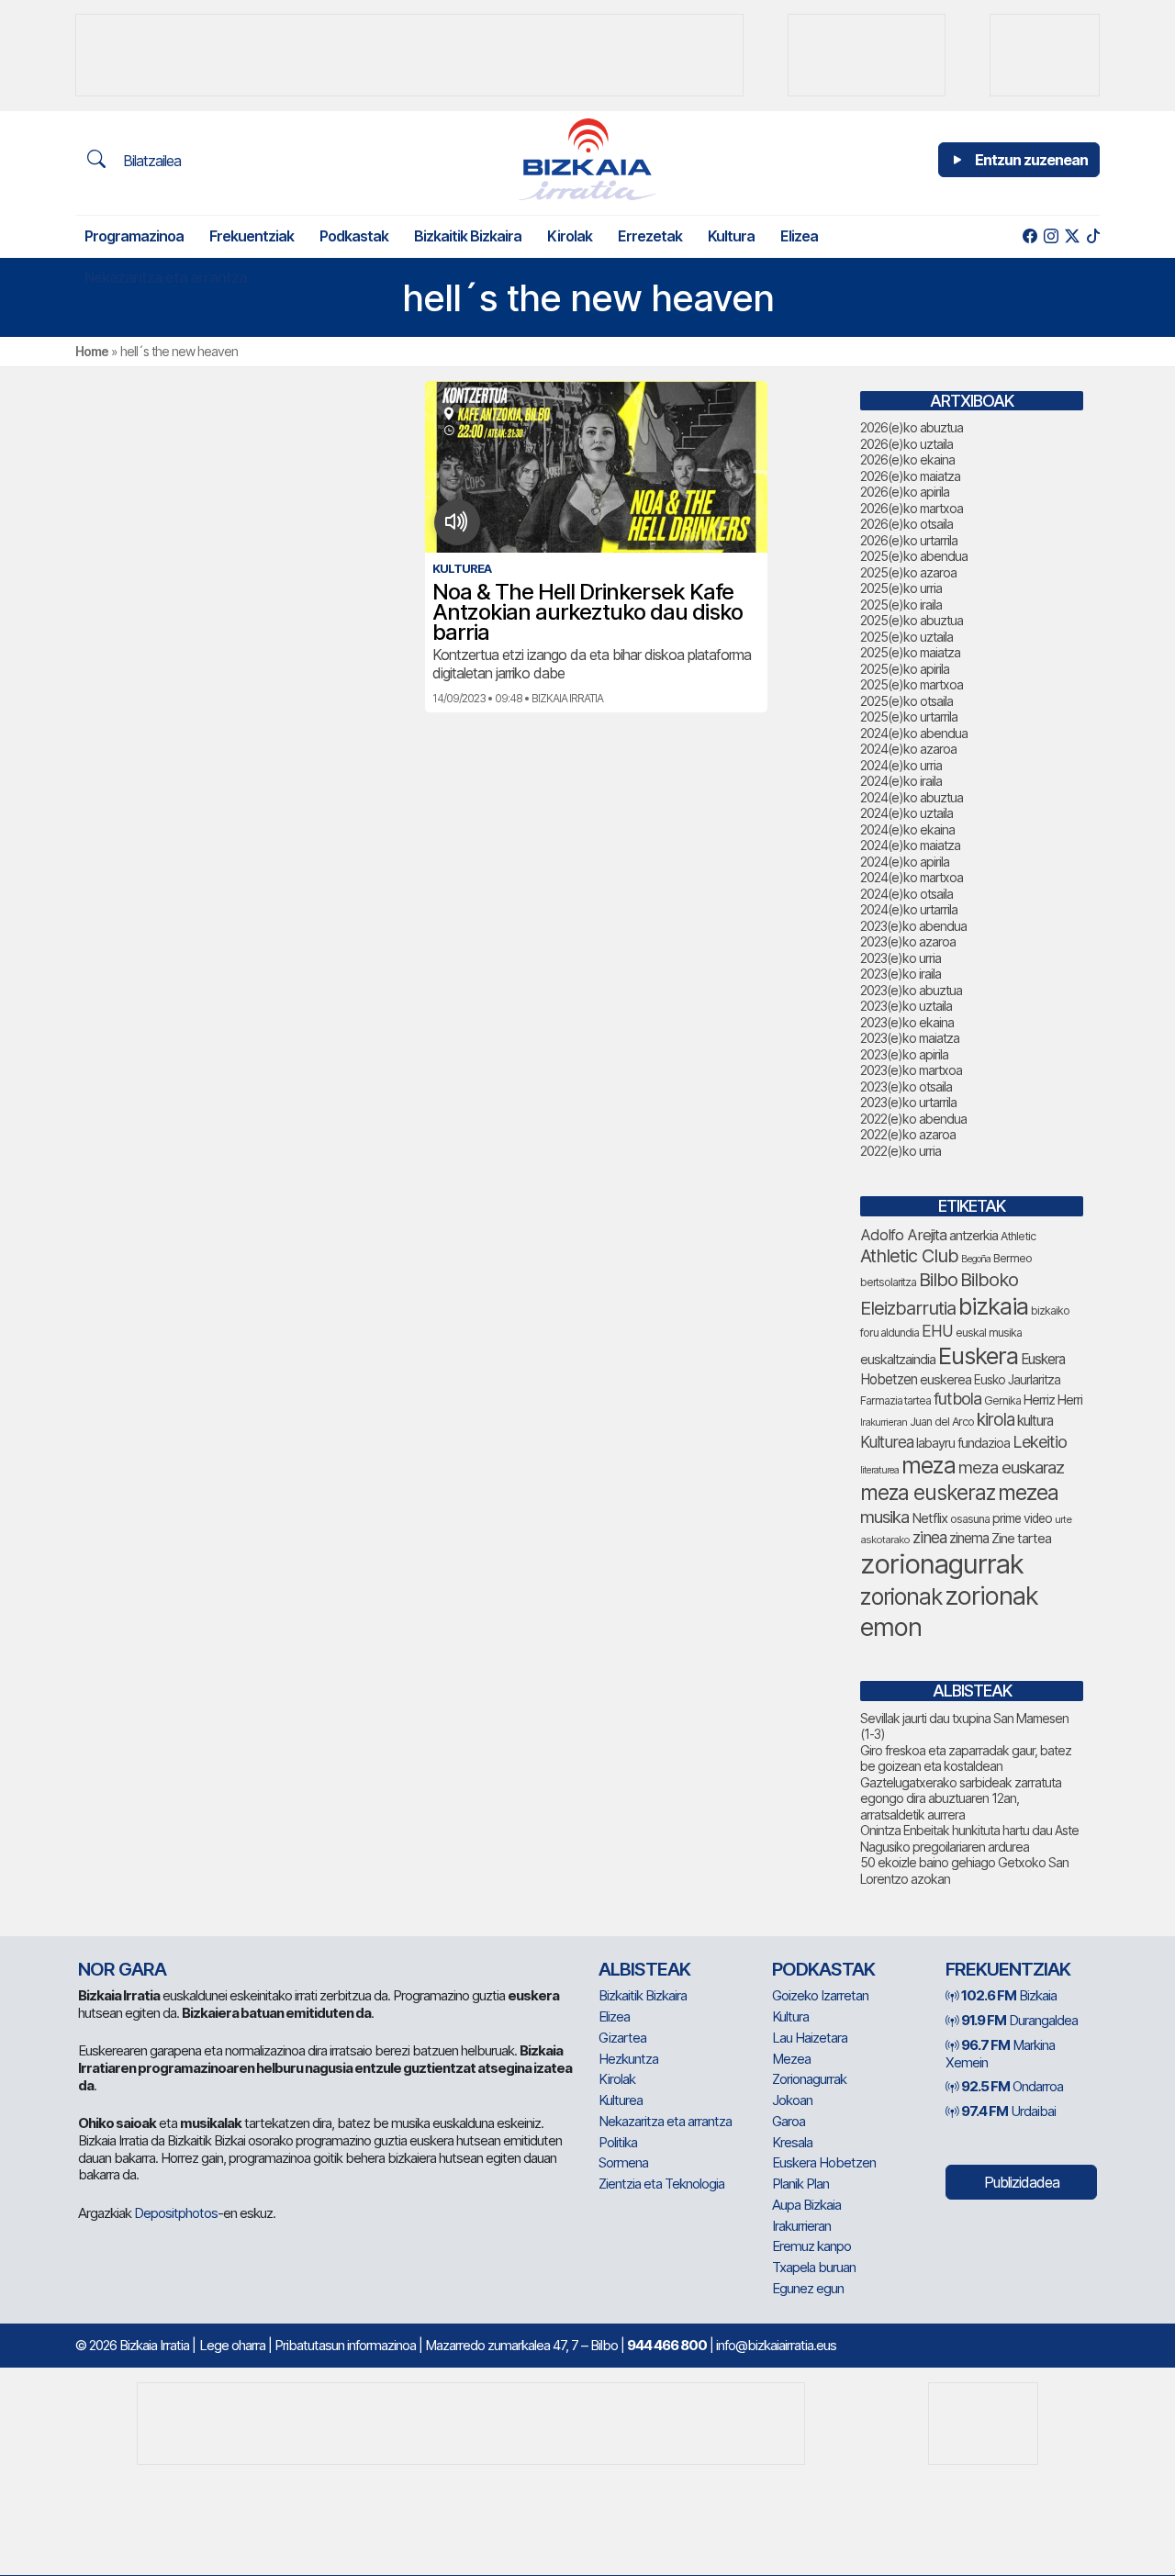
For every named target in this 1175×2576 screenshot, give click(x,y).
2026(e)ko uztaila (906, 444)
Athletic (1018, 1236)
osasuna (970, 1519)
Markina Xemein (1000, 2054)
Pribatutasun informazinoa (345, 2345)
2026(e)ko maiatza (910, 476)
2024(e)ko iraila (901, 781)
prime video (1022, 1518)
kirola (996, 1420)
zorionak (901, 1596)
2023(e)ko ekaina (907, 1022)
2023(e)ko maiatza (910, 1038)
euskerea (946, 1379)
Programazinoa (134, 236)
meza (929, 1465)
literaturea (879, 1470)
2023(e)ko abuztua (911, 990)
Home (92, 351)
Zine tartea (1021, 1538)
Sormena (623, 2162)
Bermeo (1013, 1258)
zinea (929, 1537)
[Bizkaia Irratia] (587, 159)
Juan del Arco (942, 1422)
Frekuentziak (252, 236)
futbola (957, 1398)
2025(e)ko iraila (901, 605)
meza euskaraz (1011, 1467)
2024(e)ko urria (901, 765)
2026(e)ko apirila (905, 492)
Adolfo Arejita (903, 1235)
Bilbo (938, 1279)
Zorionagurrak (809, 2079)
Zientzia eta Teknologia (661, 2184)
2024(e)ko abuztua (912, 797)
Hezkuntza (628, 2059)
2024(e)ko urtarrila (909, 909)
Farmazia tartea (895, 1400)
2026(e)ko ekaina (907, 459)
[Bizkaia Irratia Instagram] (1051, 236)
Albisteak (644, 1969)
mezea (1028, 1493)
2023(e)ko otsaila (906, 1086)
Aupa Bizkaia (806, 2205)
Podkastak (354, 236)
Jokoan (792, 2100)
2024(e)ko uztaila (906, 813)
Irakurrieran (884, 1422)
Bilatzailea (150, 161)
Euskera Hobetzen (824, 2162)
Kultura (731, 236)
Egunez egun (808, 2288)
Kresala (792, 2142)
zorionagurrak (942, 1564)
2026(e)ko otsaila (906, 524)
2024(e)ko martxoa (912, 877)
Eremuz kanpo (811, 2246)
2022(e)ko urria (901, 1151)
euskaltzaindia (898, 1360)
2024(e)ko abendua (914, 733)
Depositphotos (176, 2213)
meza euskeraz (928, 1492)
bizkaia (993, 1306)
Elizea (799, 236)
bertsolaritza (888, 1282)
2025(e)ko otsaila (906, 701)
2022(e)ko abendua (913, 1119)
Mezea (791, 2059)
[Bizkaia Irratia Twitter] (1072, 236)
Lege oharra (232, 2345)
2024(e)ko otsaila (906, 894)
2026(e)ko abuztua (912, 427)
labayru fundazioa (963, 1443)
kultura (1035, 1421)
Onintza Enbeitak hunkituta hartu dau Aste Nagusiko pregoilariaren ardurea (969, 1838)
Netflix (929, 1518)
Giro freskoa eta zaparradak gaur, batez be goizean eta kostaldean (966, 1758)
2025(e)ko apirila (905, 669)
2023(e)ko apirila (904, 1054)
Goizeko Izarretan (820, 1995)
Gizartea (622, 2038)
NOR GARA (122, 1969)
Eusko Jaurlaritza (1017, 1380)
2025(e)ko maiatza (910, 652)
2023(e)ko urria (901, 958)
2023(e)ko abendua (913, 926)
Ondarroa (1012, 2086)
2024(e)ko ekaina (907, 829)
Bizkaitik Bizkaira (468, 236)
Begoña (976, 1259)
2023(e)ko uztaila (906, 1006)
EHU (937, 1331)
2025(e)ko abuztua (912, 620)
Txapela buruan (814, 2267)
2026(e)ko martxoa (912, 508)
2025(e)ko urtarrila (909, 717)
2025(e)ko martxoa (912, 684)
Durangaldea (1019, 2020)
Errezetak (650, 236)
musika (884, 1517)
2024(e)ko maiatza (910, 845)
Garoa (789, 2121)
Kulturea (887, 1442)
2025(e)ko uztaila (906, 637)
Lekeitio (1040, 1441)
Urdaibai (1008, 2111)
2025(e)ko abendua (914, 556)
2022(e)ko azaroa (908, 1134)
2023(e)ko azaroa (908, 941)
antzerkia (974, 1236)
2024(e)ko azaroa (908, 749)
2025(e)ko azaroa (908, 572)
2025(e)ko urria (901, 588)
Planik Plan (800, 2184)
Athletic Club (909, 1256)
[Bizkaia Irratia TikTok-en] (1093, 236)
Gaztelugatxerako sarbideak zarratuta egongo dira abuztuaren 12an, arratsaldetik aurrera (961, 1798)
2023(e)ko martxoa (911, 1070)
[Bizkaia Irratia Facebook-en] (1030, 236)
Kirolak (570, 236)
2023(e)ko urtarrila (908, 1102)
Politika (618, 2142)
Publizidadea (1022, 2182)
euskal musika (989, 1333)
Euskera (978, 1355)
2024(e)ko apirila (905, 862)
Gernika (1002, 1400)
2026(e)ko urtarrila (909, 540)
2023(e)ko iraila (901, 974)
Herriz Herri (1053, 1400)
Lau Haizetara (810, 2038)
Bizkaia (1009, 1995)
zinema (969, 1538)
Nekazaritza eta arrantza (166, 277)
